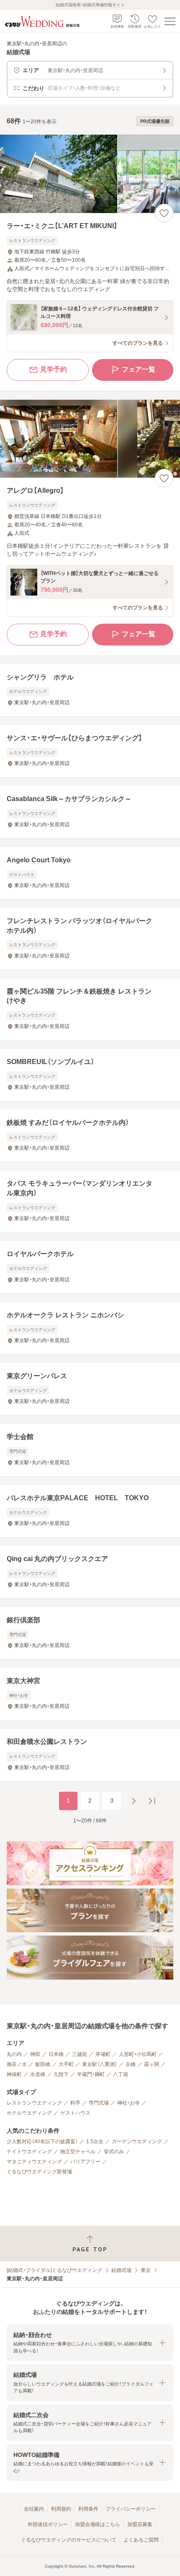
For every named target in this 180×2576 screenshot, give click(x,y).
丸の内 (14, 2054)
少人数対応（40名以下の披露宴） (42, 2141)
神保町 (14, 2074)
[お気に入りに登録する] (164, 213)
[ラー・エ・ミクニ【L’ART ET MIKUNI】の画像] (90, 174)
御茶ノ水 (17, 2064)
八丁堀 (121, 2074)
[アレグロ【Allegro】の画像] (90, 439)
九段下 (61, 2074)
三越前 (80, 2054)
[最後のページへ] (152, 1801)
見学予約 (54, 369)
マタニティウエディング (34, 2162)
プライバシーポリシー (131, 2509)
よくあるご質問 (141, 2540)
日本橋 (56, 2054)
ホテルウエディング (29, 2113)
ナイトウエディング (29, 2152)
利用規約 (61, 2509)
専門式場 (99, 2103)
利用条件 (88, 2509)
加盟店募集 (140, 2524)
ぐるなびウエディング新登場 (39, 2172)
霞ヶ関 (152, 2064)
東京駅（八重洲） (100, 2064)
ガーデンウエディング (137, 2141)
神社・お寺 (129, 2103)
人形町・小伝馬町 (138, 2054)
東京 (146, 2270)
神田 (35, 2054)
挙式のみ (114, 2152)
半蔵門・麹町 (91, 2074)
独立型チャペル (78, 2152)
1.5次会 (95, 2141)
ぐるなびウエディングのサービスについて (69, 2540)
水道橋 (38, 2074)
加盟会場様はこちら (98, 2524)
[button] (90, 2343)
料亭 (75, 2103)
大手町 (66, 2064)
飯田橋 (43, 2064)
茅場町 (103, 2054)
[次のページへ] (134, 1801)
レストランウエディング (34, 2103)
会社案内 (34, 2509)
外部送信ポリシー (48, 2524)
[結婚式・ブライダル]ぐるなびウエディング (54, 2270)
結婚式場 (121, 2270)
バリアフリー (85, 2162)
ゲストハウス (75, 2113)
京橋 (131, 2064)
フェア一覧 (139, 369)
